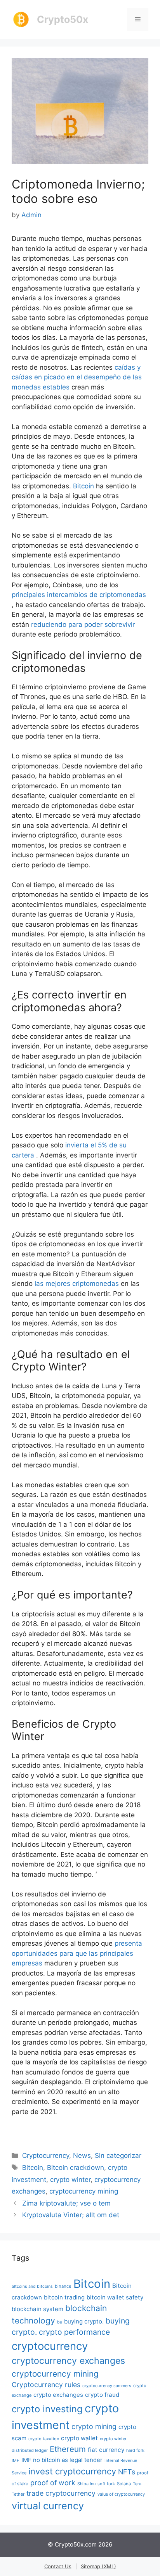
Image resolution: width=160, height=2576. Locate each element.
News (82, 2156)
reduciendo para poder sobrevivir (83, 625)
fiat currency (106, 2450)
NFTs (127, 2472)
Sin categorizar (118, 2156)
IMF (16, 2460)
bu (60, 2322)
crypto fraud (102, 2395)
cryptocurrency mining (84, 2191)
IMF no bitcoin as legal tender (62, 2460)
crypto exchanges (58, 2395)
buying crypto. (84, 2321)
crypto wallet (79, 2438)
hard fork (135, 2450)
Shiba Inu (86, 2484)
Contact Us (58, 2566)
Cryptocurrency (46, 2156)
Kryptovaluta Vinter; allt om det (71, 2215)
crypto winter (70, 2180)
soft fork (106, 2484)
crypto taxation (44, 2439)
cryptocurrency (50, 2346)
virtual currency (48, 2506)
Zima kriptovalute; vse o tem (66, 2203)
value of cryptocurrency (121, 2494)
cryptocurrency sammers (107, 2386)
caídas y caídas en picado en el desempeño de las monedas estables (77, 377)
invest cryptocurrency (72, 2471)
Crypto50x (63, 19)
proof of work (53, 2483)
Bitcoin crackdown (76, 2168)
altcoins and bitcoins (32, 2286)
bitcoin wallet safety (115, 2297)
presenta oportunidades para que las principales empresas (77, 1953)
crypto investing (47, 2409)
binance (63, 2286)
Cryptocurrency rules (46, 2385)
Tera (137, 2484)
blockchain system (37, 2309)
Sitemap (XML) (98, 2566)
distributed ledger (30, 2450)
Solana (124, 2484)
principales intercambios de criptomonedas (79, 595)
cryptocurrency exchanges (68, 2361)
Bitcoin (83, 486)
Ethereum (68, 2449)
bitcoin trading (64, 2297)
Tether (18, 2494)
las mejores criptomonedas (77, 1284)
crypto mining (94, 2426)
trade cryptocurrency (61, 2493)
